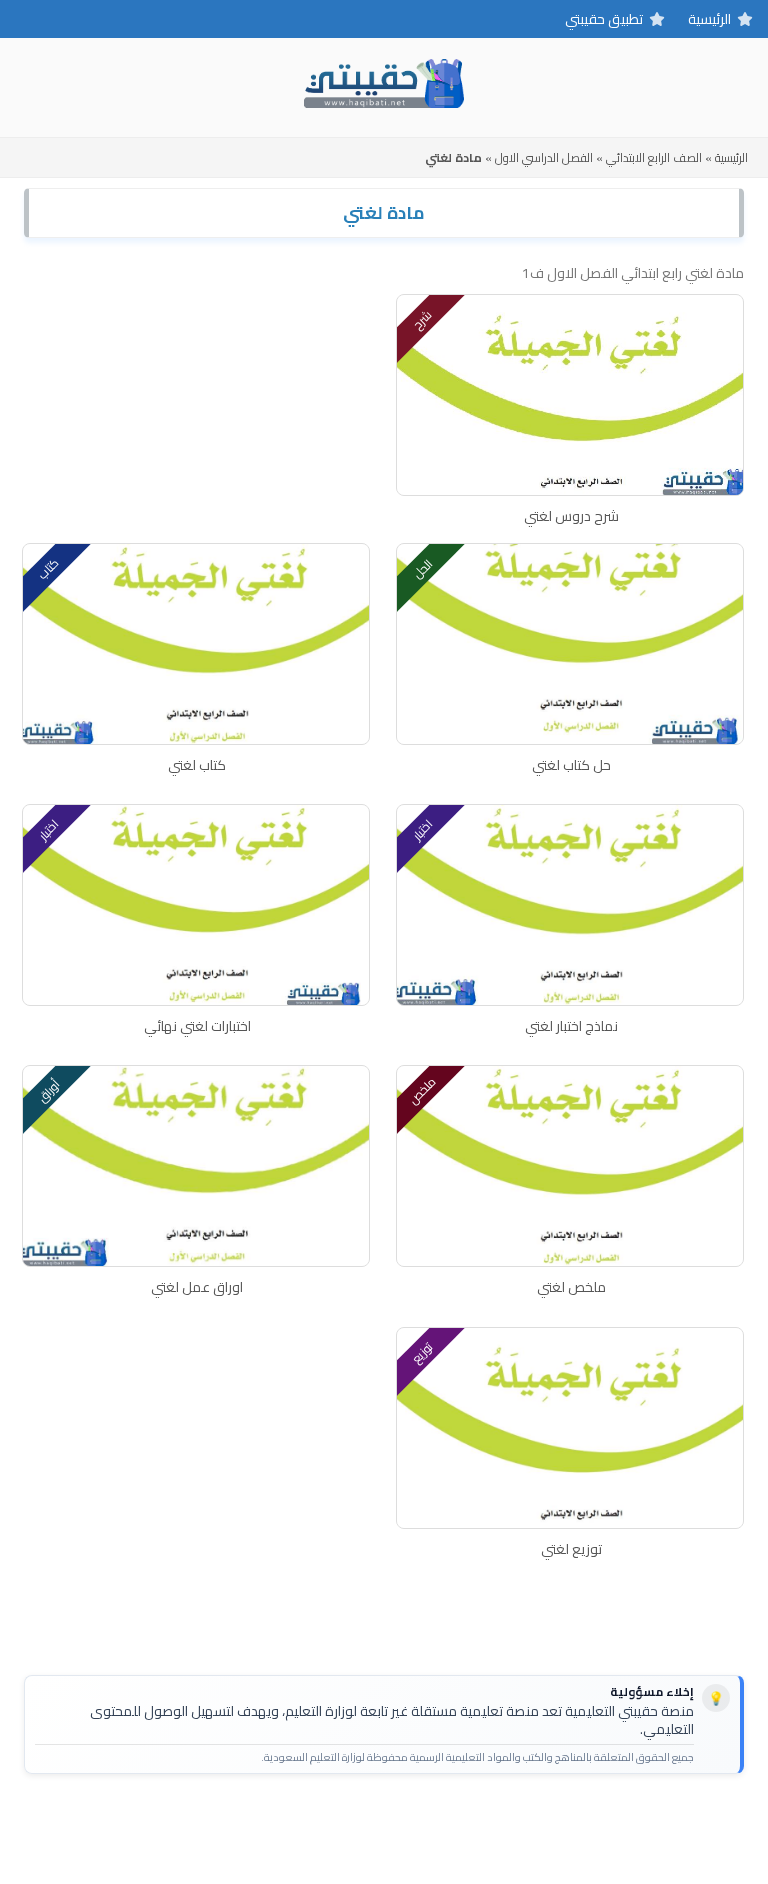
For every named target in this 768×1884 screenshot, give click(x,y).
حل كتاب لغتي (571, 765)
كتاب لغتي (197, 765)
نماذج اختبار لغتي (571, 1026)
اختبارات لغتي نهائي (197, 1026)
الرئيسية (709, 19)
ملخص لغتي (571, 1287)
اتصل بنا (445, 1821)
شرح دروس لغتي (571, 516)
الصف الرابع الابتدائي (654, 157)
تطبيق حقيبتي (604, 19)
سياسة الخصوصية (351, 1821)
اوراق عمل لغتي (197, 1287)
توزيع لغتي (571, 1549)
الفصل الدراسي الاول (544, 157)
